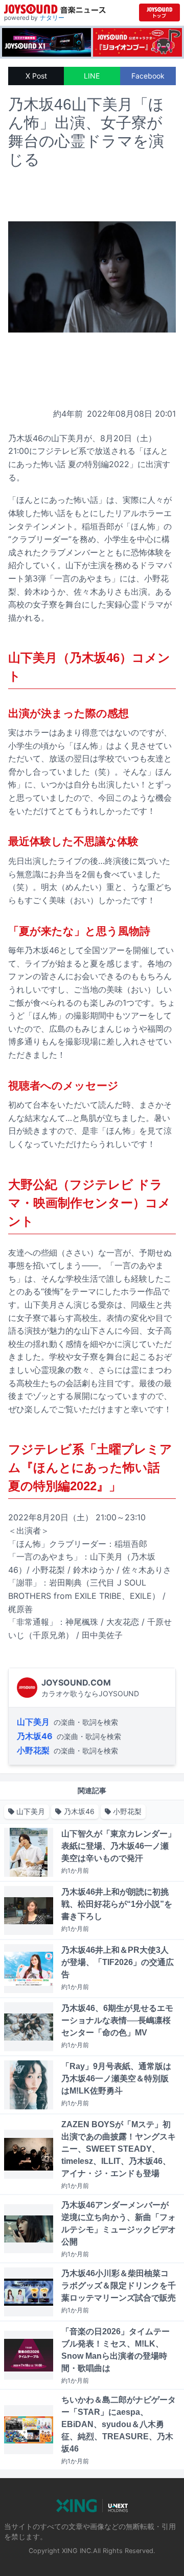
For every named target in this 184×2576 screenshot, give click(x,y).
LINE (92, 76)
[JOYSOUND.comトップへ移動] (159, 12)
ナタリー (52, 18)
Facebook (148, 76)
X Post (36, 76)
